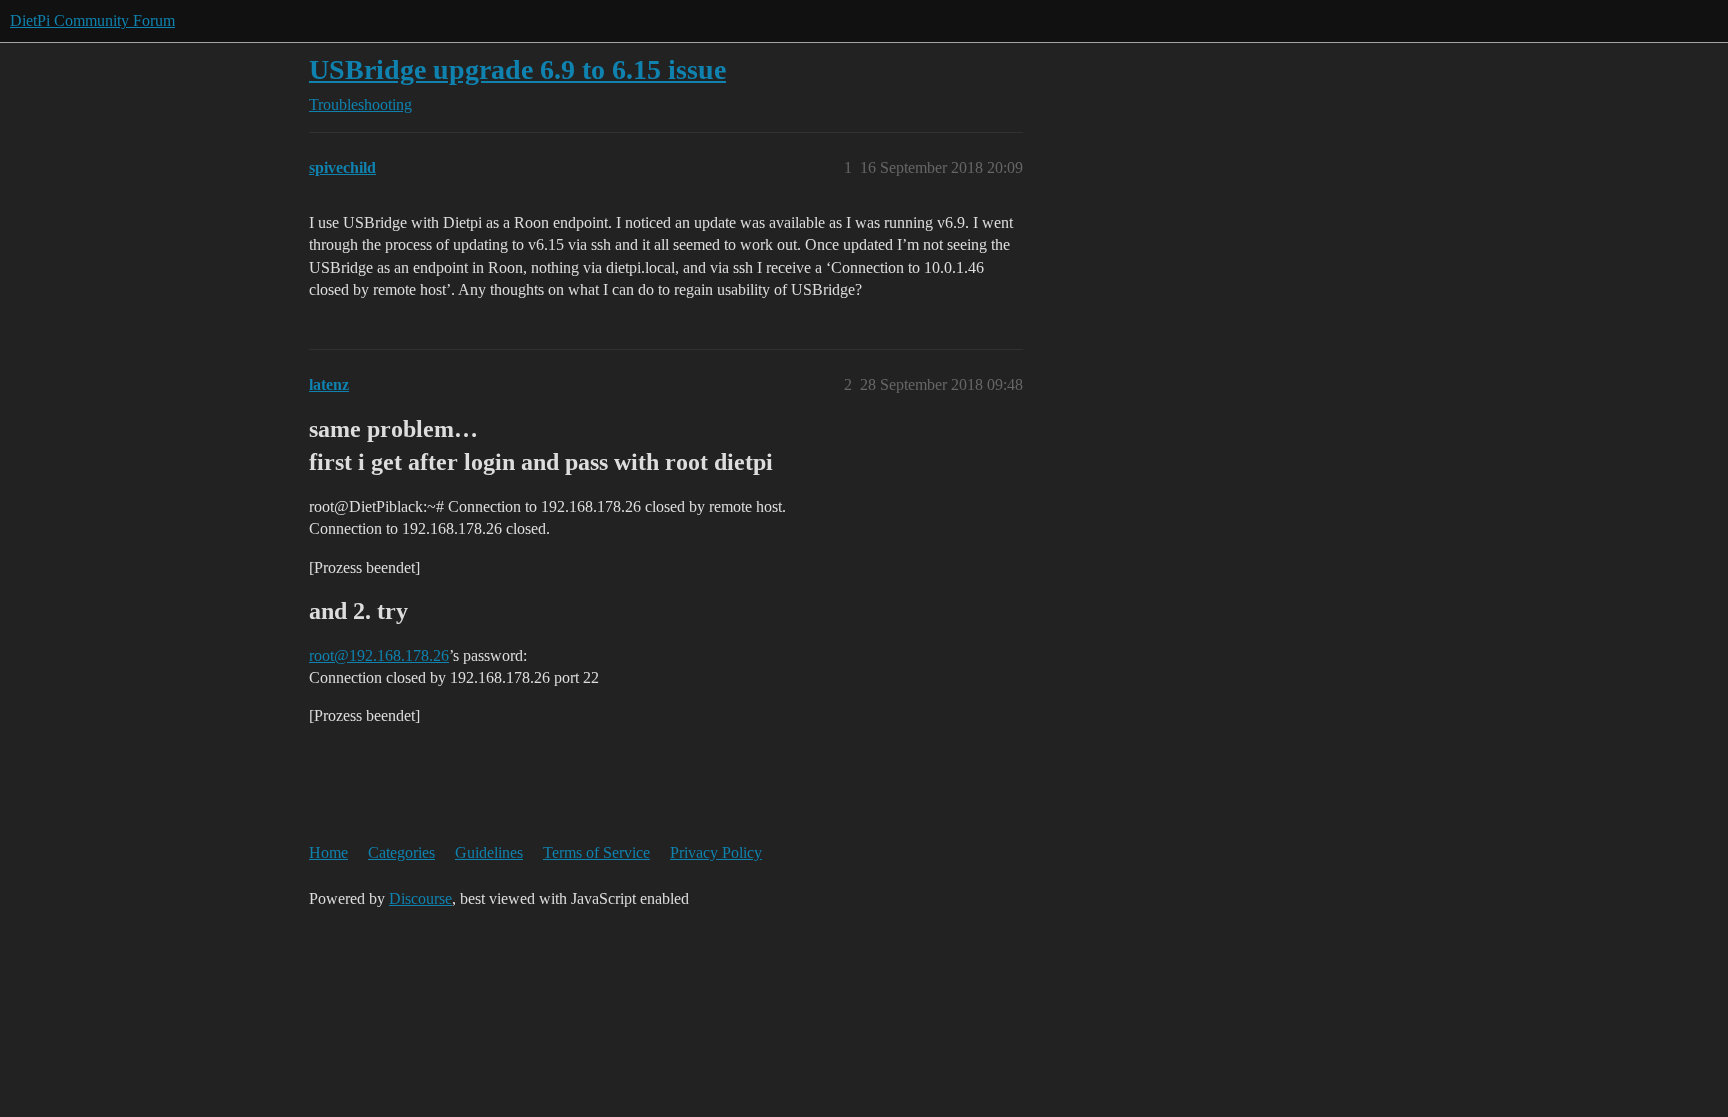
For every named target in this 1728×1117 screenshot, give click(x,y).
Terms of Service (596, 852)
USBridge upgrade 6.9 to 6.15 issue (517, 69)
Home (328, 852)
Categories (401, 852)
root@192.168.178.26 (379, 655)
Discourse (420, 898)
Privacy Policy (716, 852)
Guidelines (489, 852)
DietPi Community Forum (92, 20)
